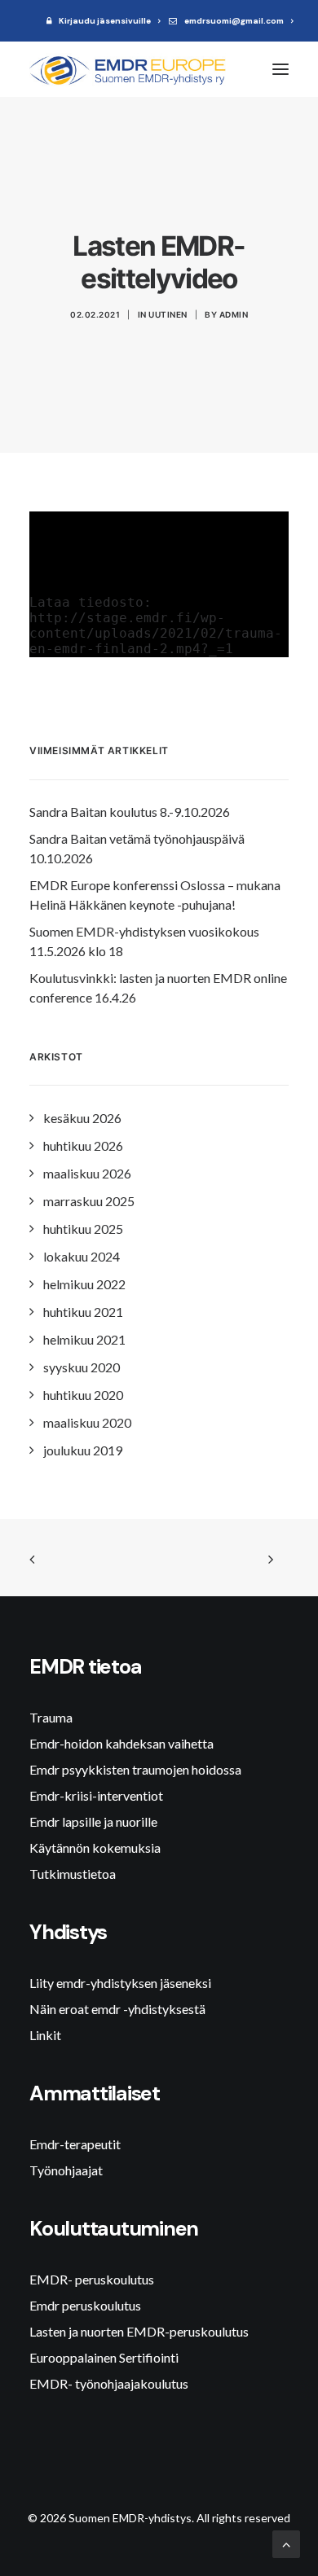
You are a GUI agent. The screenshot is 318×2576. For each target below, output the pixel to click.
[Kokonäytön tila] (276, 645)
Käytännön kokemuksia (95, 1848)
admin (234, 314)
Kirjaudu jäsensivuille (105, 21)
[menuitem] (104, 21)
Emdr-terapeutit (75, 2144)
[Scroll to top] (286, 2542)
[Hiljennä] (255, 645)
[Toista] (40, 645)
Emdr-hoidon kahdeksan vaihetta (121, 1743)
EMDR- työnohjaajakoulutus (109, 2383)
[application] (159, 584)
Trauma (51, 1717)
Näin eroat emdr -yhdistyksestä (117, 2009)
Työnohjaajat (66, 2170)
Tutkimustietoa (73, 1874)
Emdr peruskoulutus (85, 2305)
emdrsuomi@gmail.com (234, 21)
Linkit (45, 2035)
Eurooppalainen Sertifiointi (104, 2357)
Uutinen (168, 314)
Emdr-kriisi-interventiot (96, 1795)
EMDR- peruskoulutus (92, 2279)
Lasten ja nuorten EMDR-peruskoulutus (139, 2331)
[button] (280, 69)
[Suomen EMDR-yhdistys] (131, 69)
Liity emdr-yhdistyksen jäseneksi (120, 1983)
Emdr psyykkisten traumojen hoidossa (135, 1769)
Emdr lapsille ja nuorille (93, 1821)
